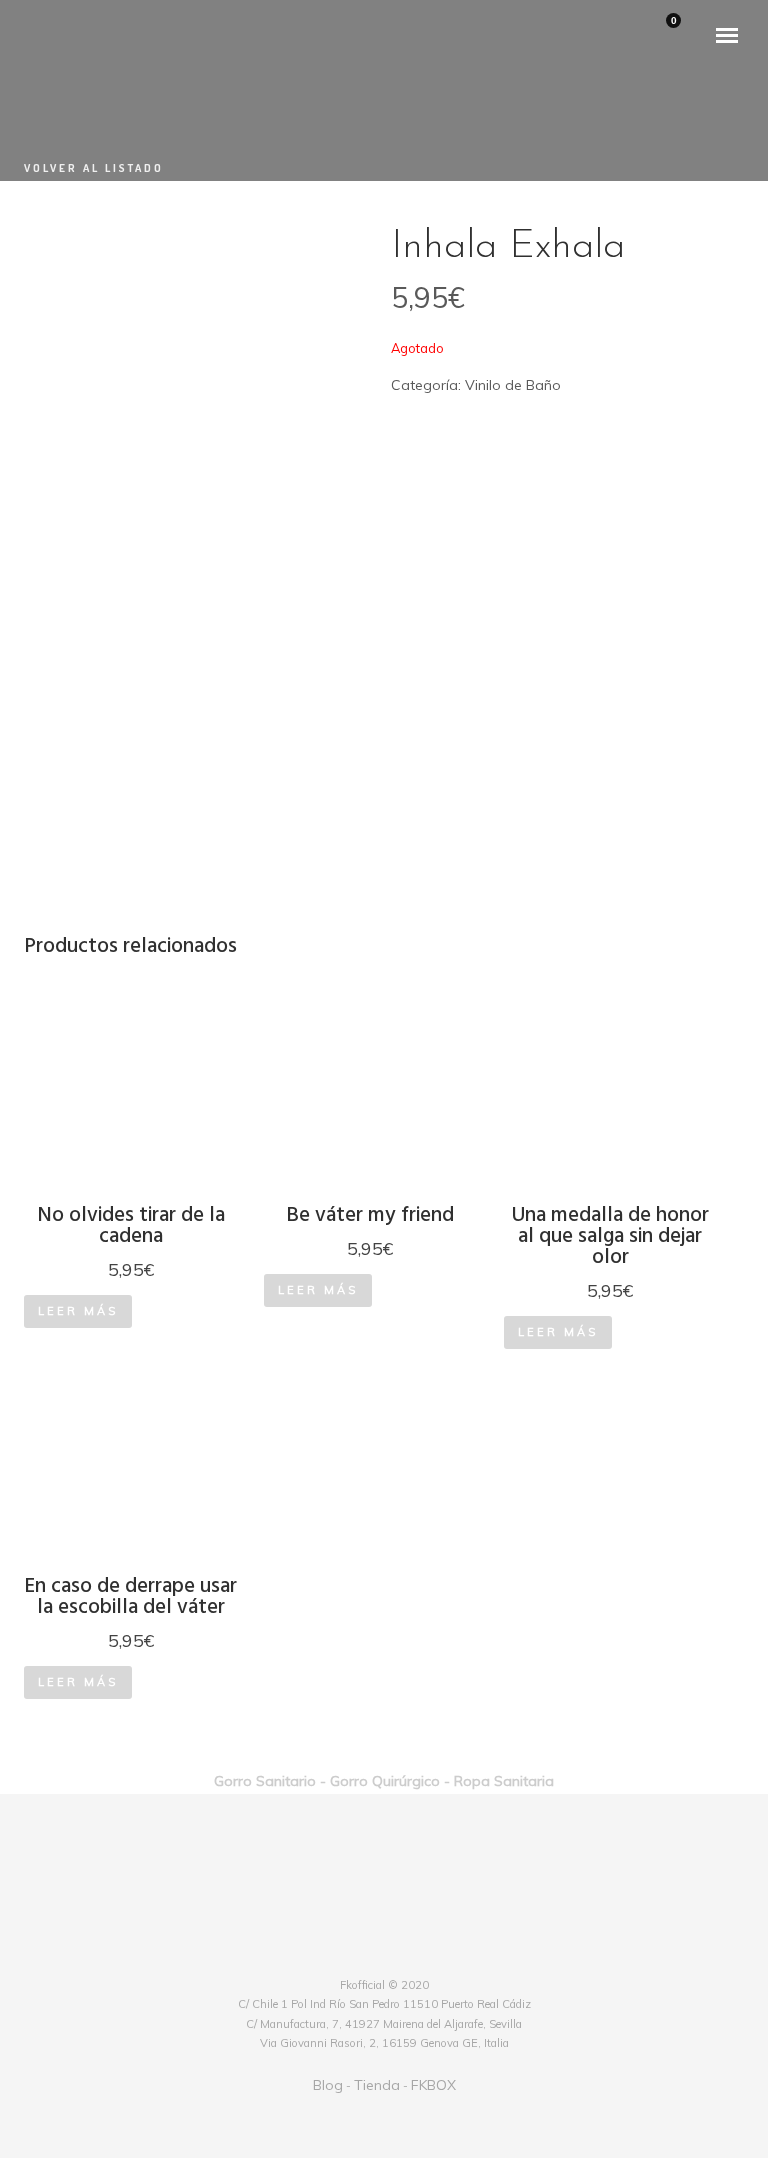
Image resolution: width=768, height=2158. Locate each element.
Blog (328, 2085)
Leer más (78, 1311)
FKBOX (433, 2085)
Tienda (377, 2085)
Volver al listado (94, 168)
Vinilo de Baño (513, 385)
